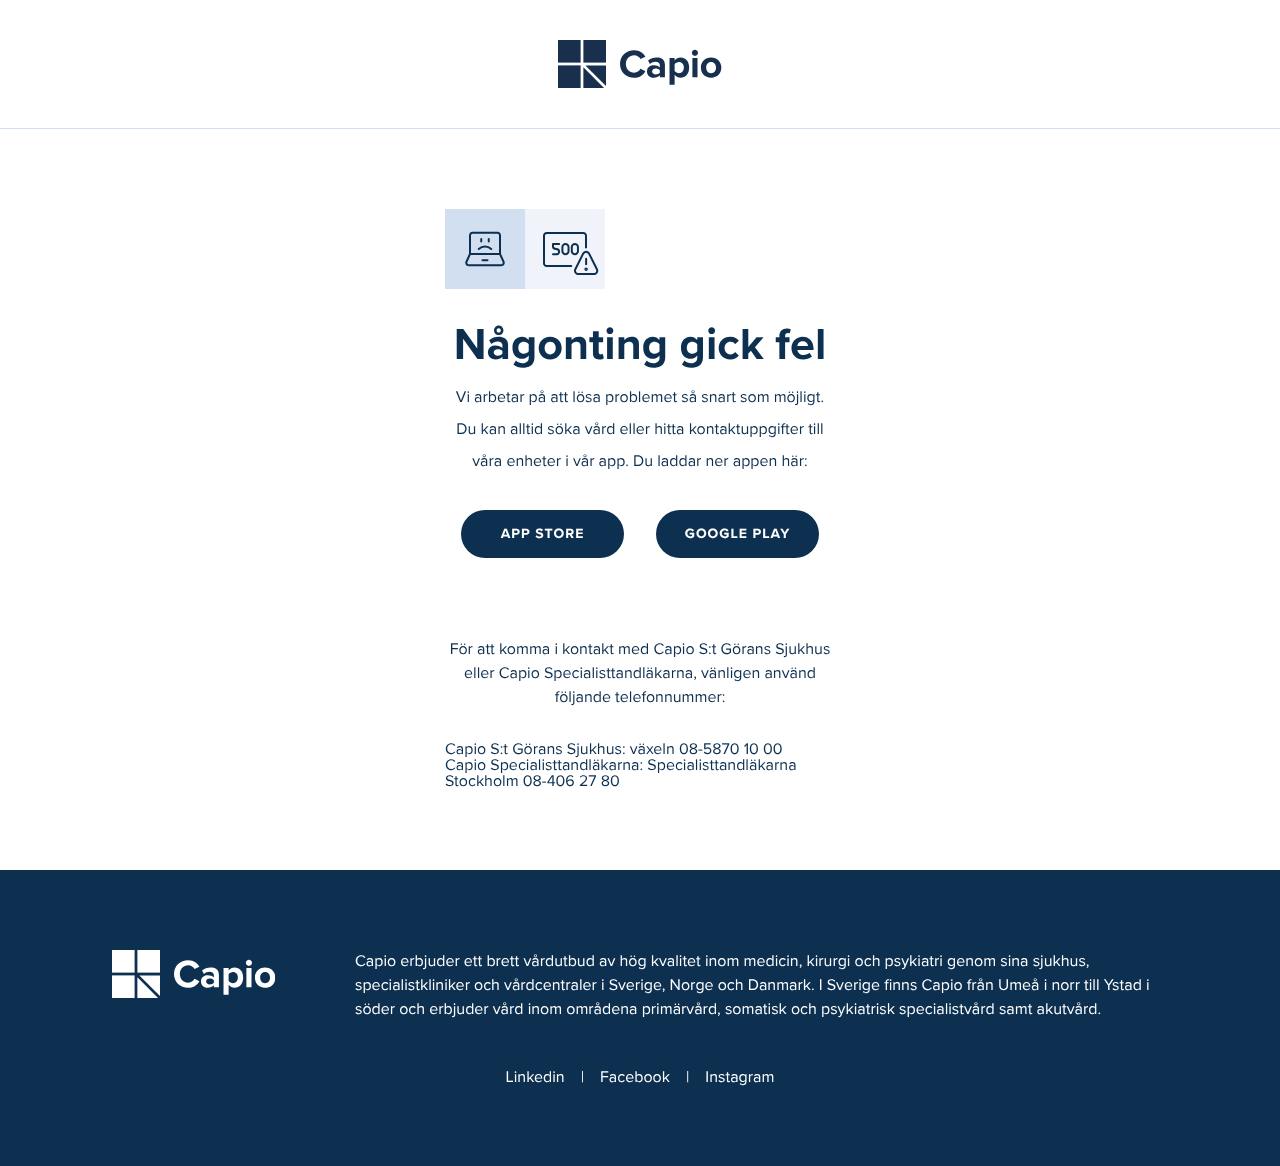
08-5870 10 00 (731, 750)
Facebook (635, 1078)
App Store (543, 533)
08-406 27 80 (571, 782)
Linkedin (535, 1078)
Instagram (739, 1078)
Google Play (737, 533)
